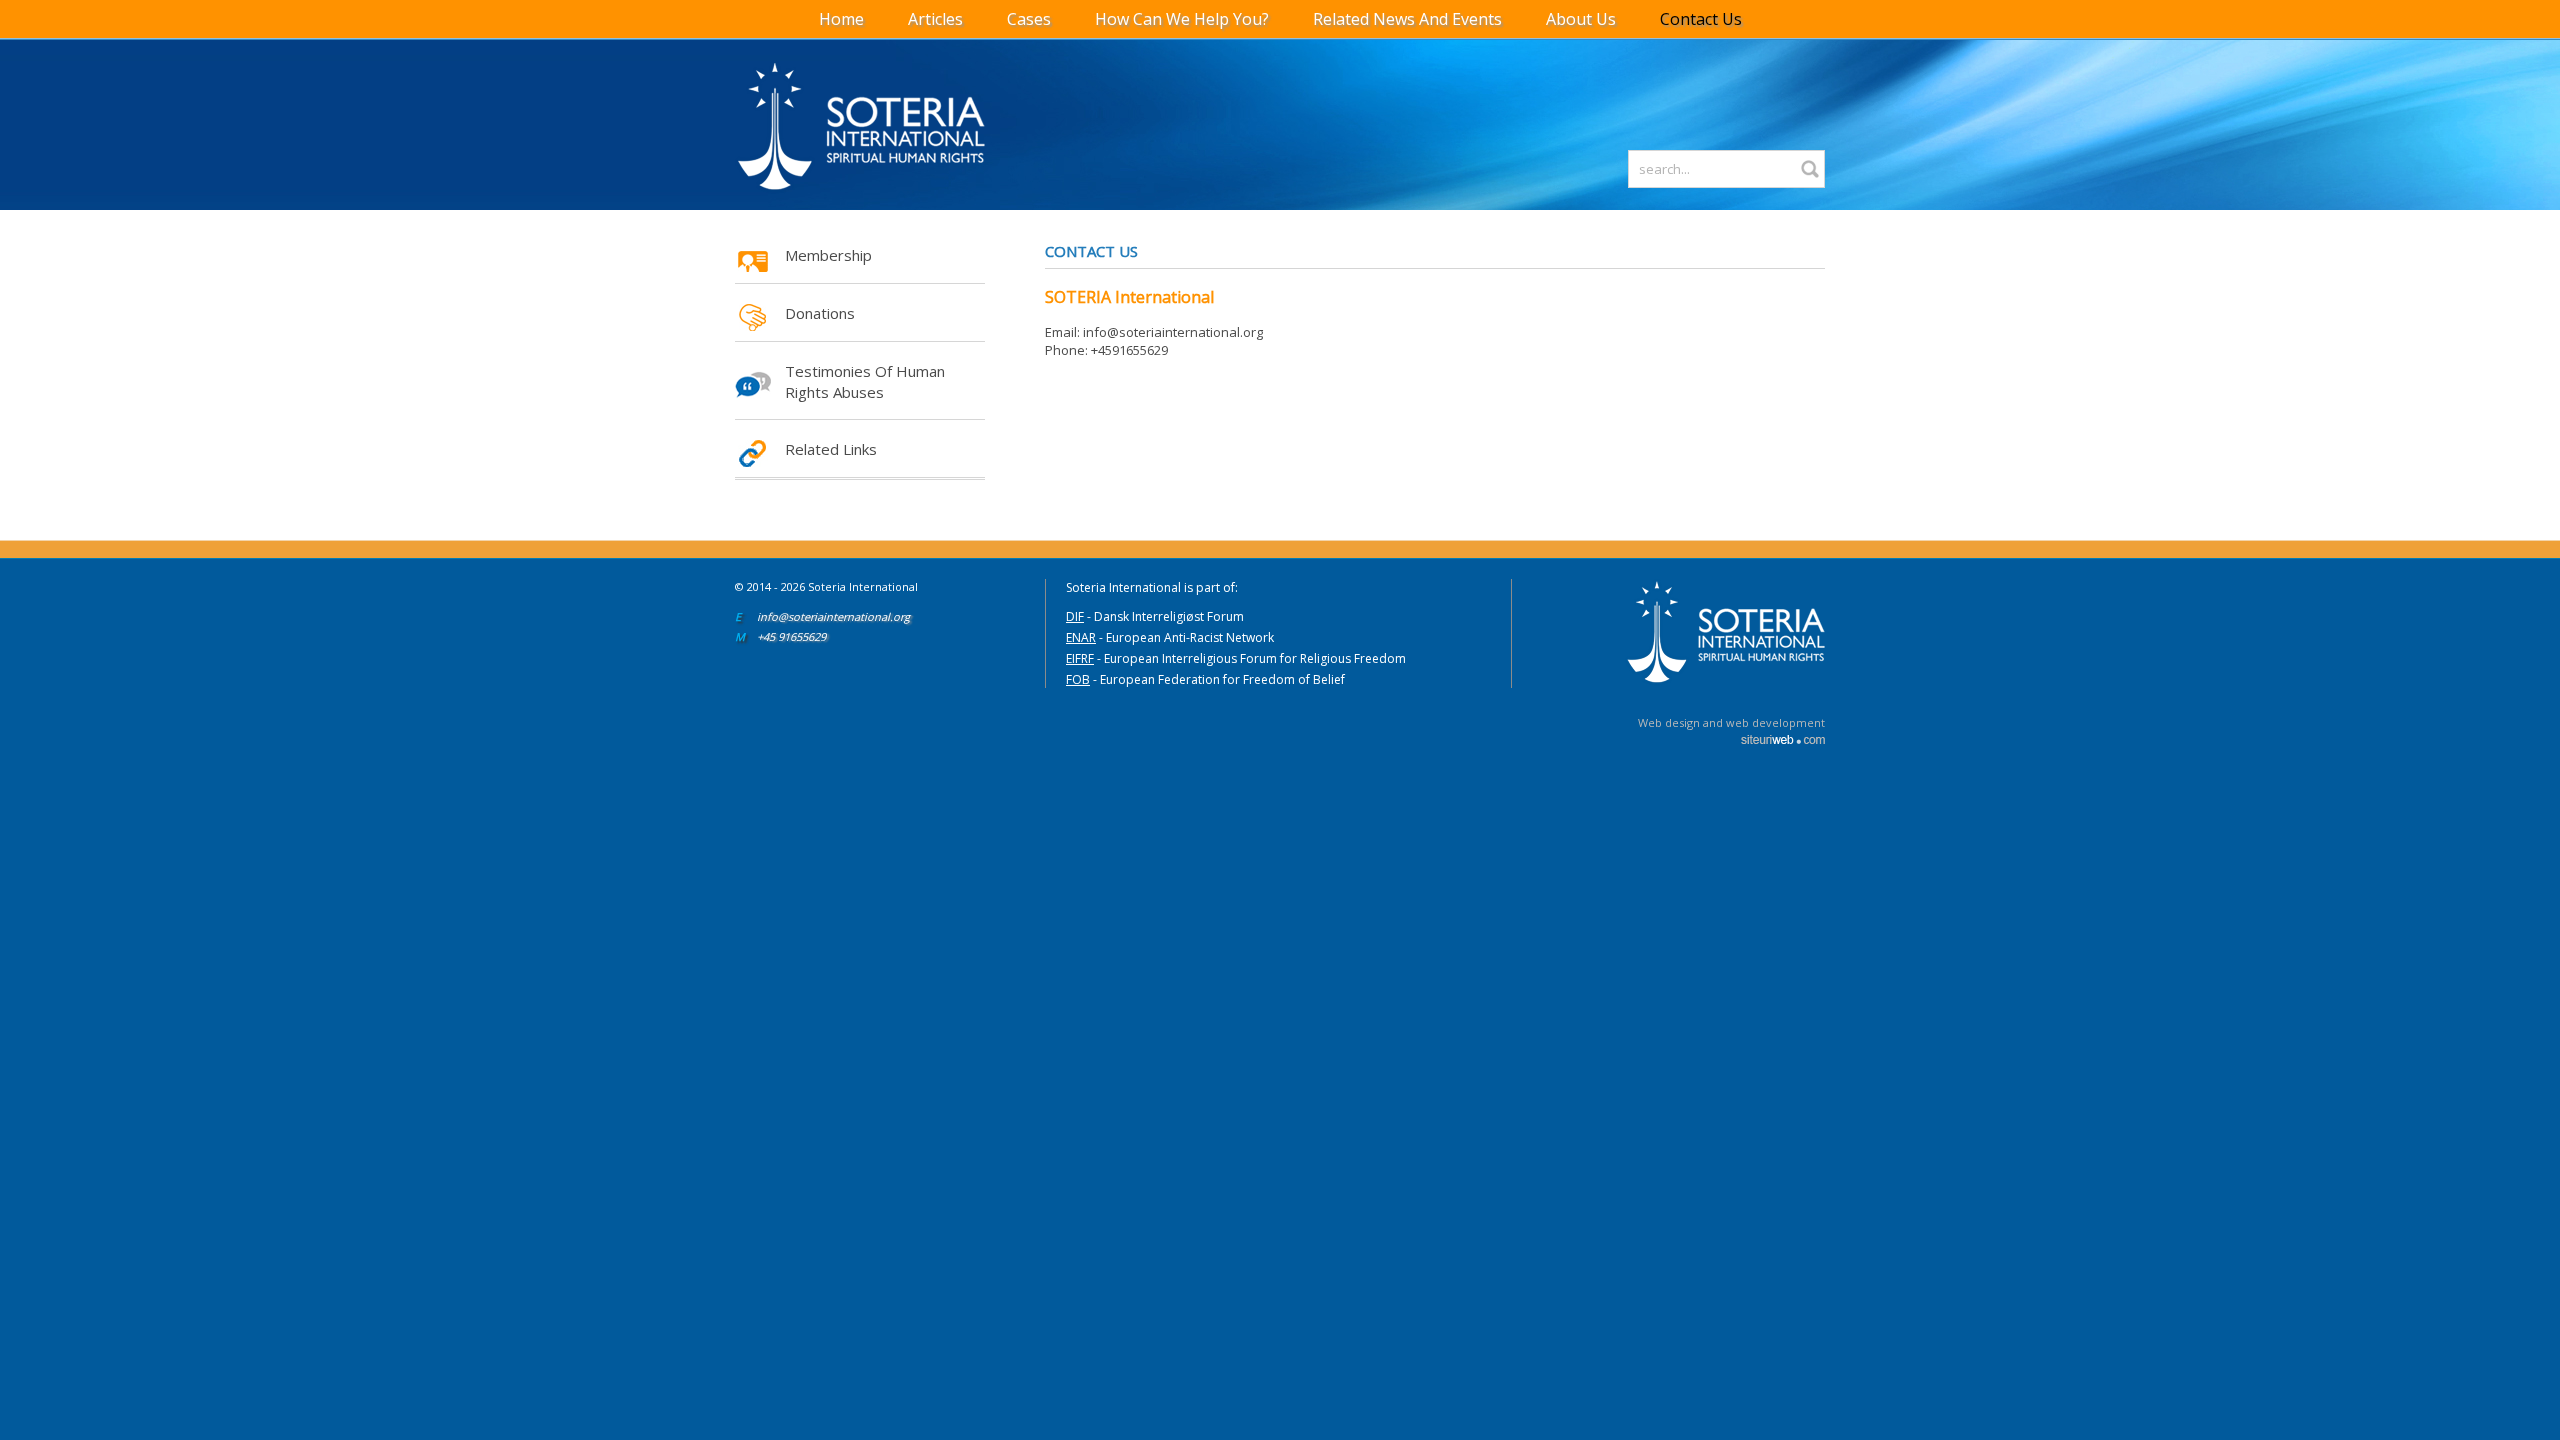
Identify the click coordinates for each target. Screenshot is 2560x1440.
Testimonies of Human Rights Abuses (865, 381)
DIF (1075, 616)
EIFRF (1080, 658)
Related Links (831, 449)
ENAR (1081, 637)
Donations (820, 313)
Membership (828, 255)
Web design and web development (1731, 722)
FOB (1078, 679)
